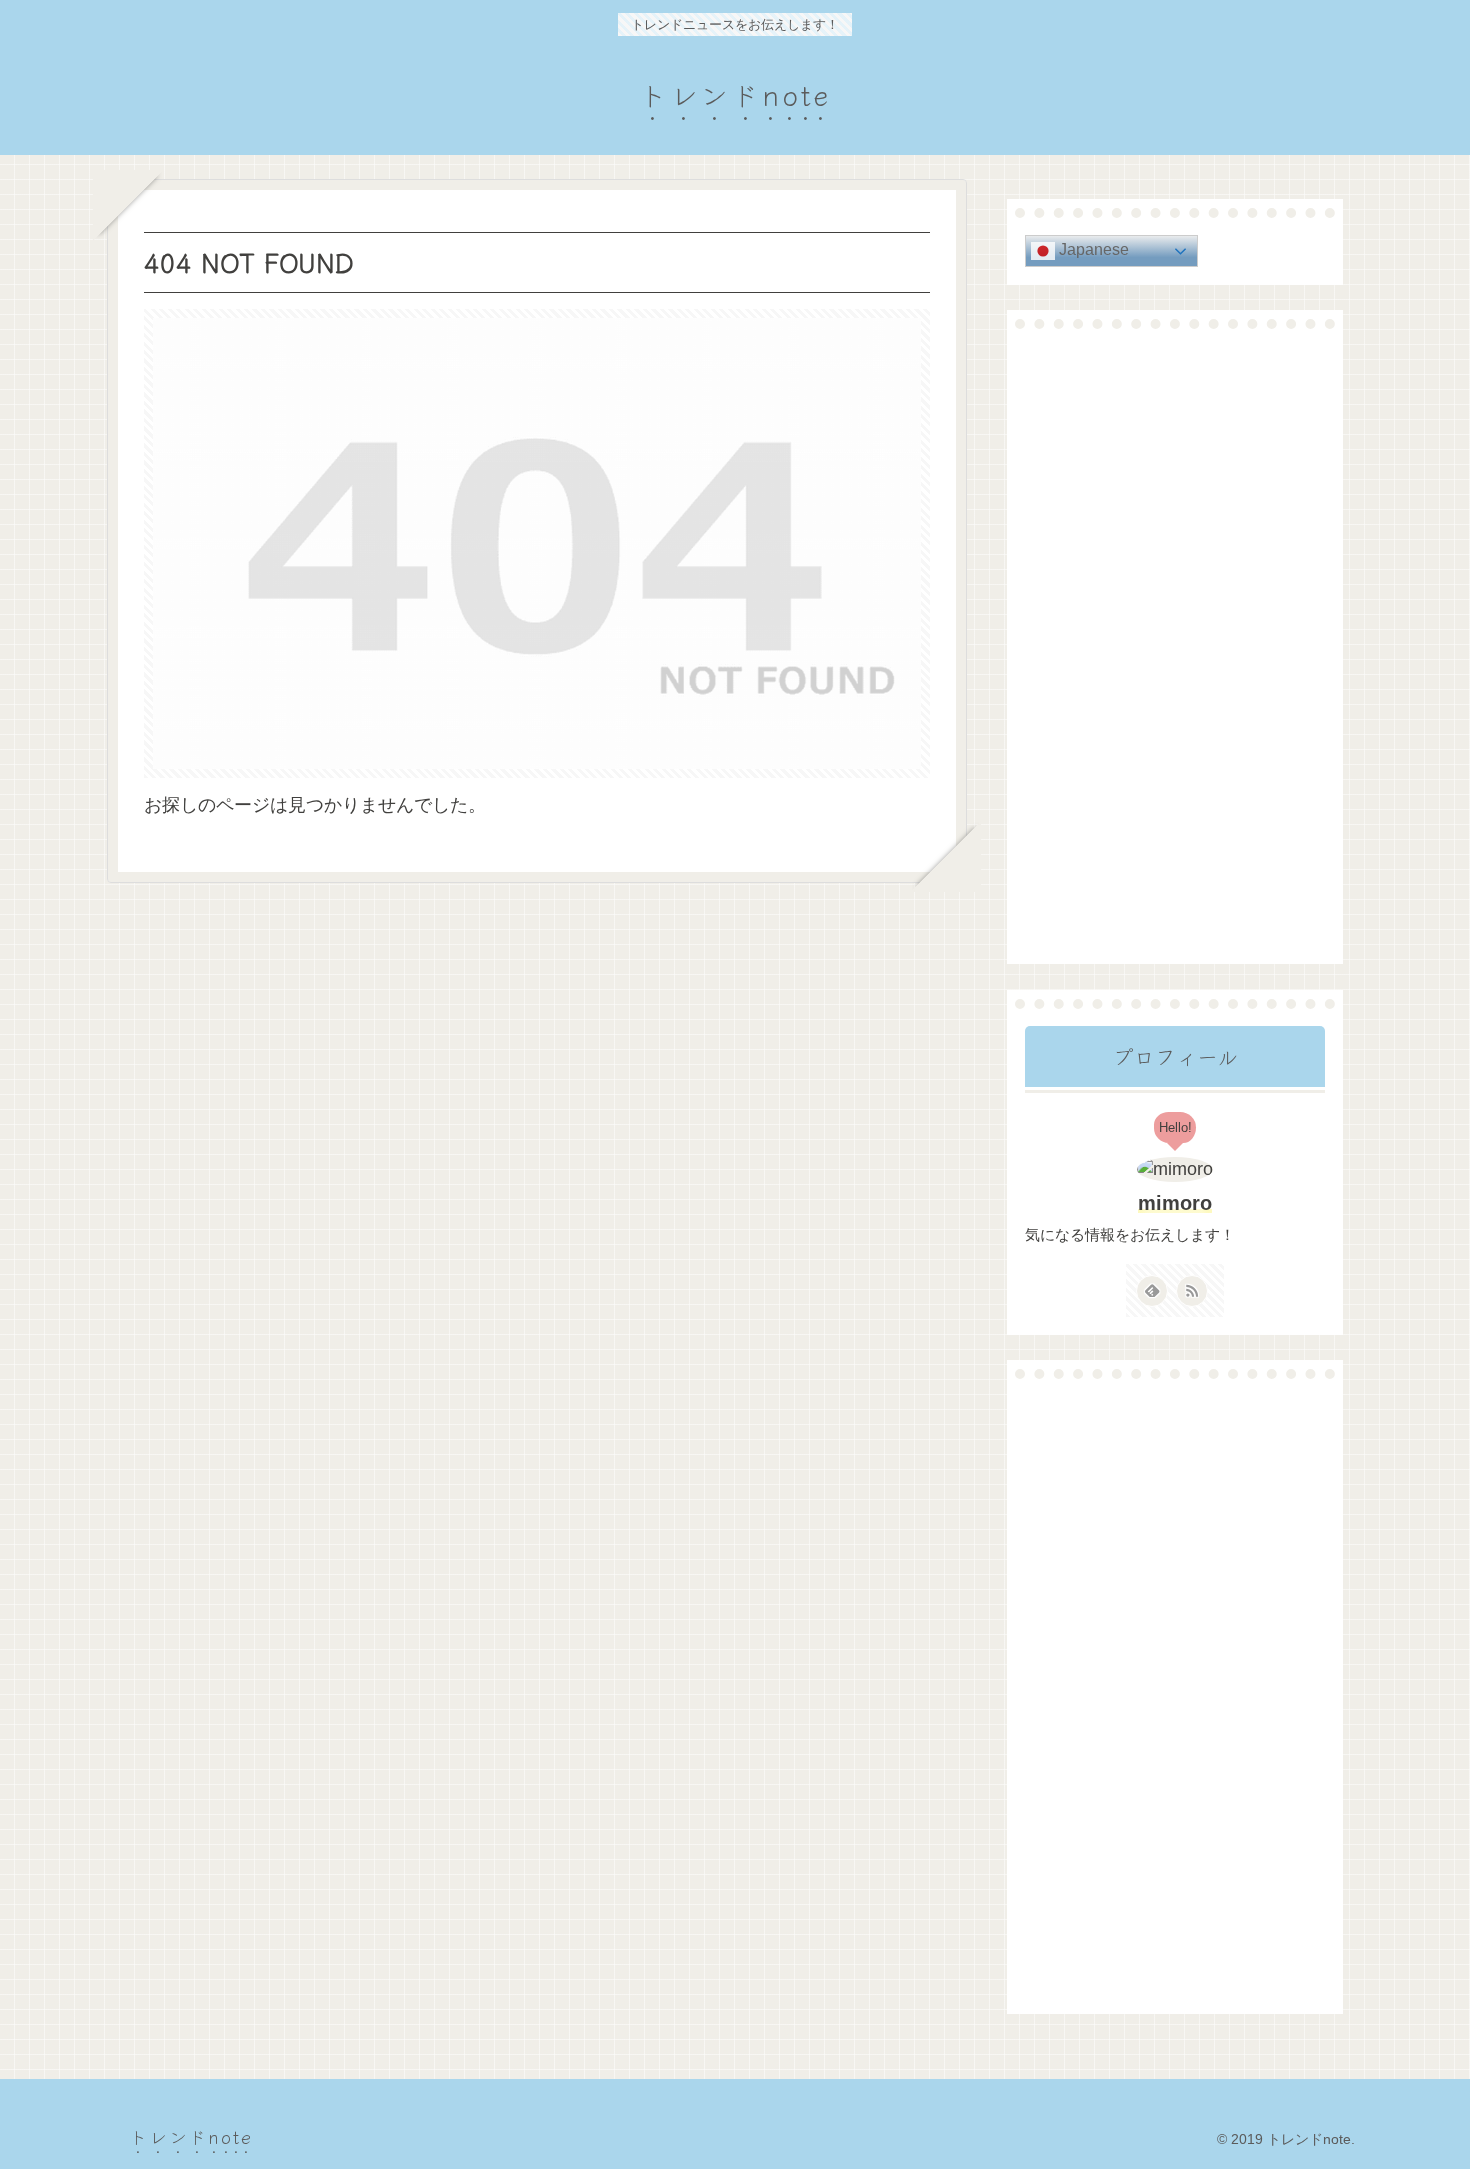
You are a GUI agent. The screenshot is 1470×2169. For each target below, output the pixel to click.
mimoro (1175, 1203)
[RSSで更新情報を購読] (1192, 1291)
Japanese (1092, 249)
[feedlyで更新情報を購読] (1152, 1291)
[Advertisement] (1175, 646)
